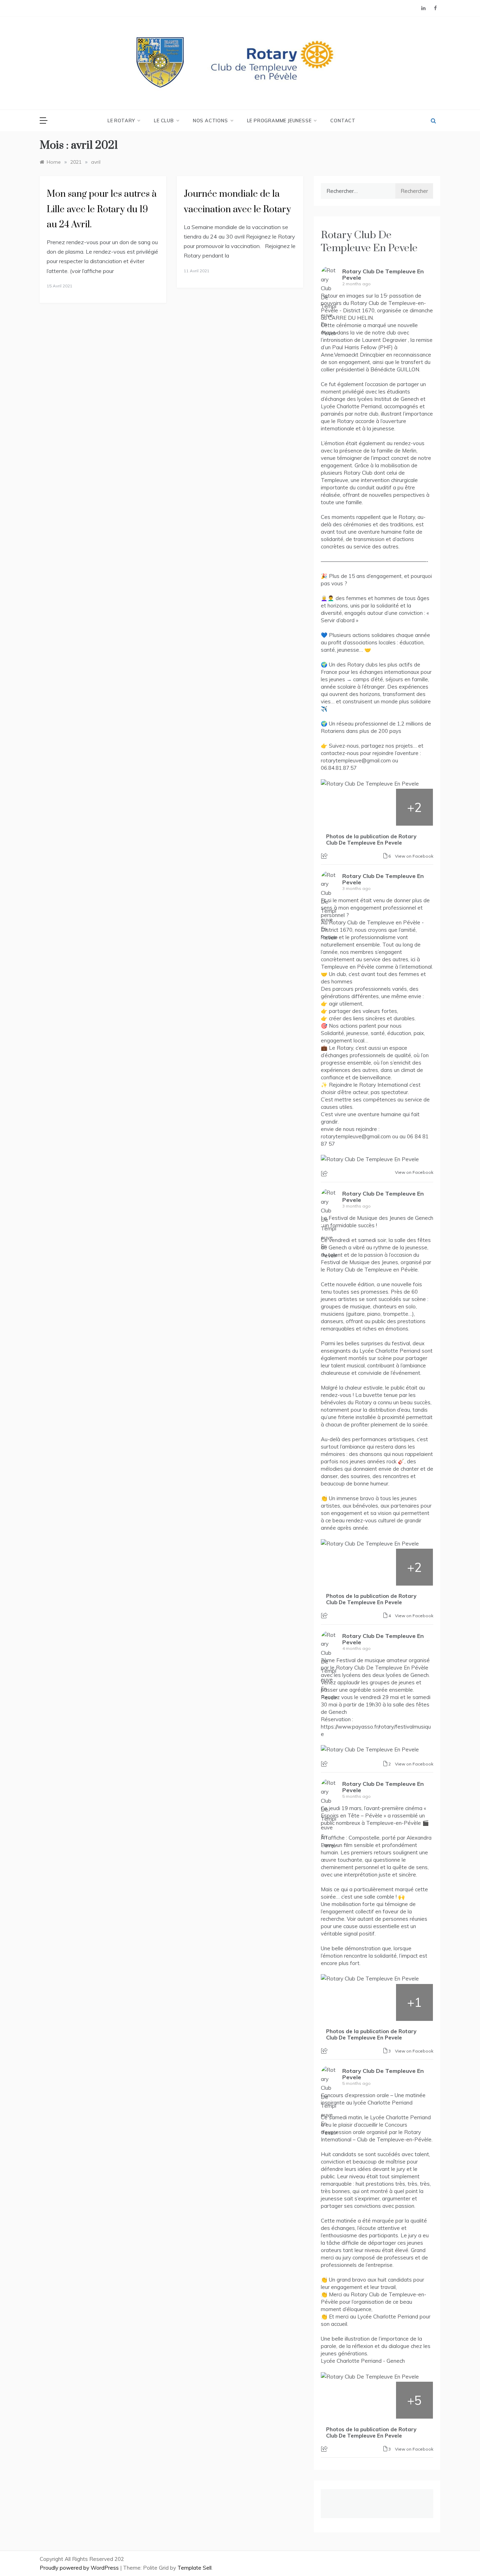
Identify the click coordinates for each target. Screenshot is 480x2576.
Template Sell (194, 2568)
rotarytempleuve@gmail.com (356, 760)
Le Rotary (121, 121)
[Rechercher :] (358, 191)
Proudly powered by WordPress (80, 2568)
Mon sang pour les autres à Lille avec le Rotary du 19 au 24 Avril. (102, 209)
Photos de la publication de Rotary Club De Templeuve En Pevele (371, 840)
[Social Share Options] (325, 856)
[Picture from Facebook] (340, 807)
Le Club (164, 121)
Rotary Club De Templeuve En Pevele (369, 242)
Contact (343, 121)
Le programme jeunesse (279, 121)
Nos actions (210, 121)
